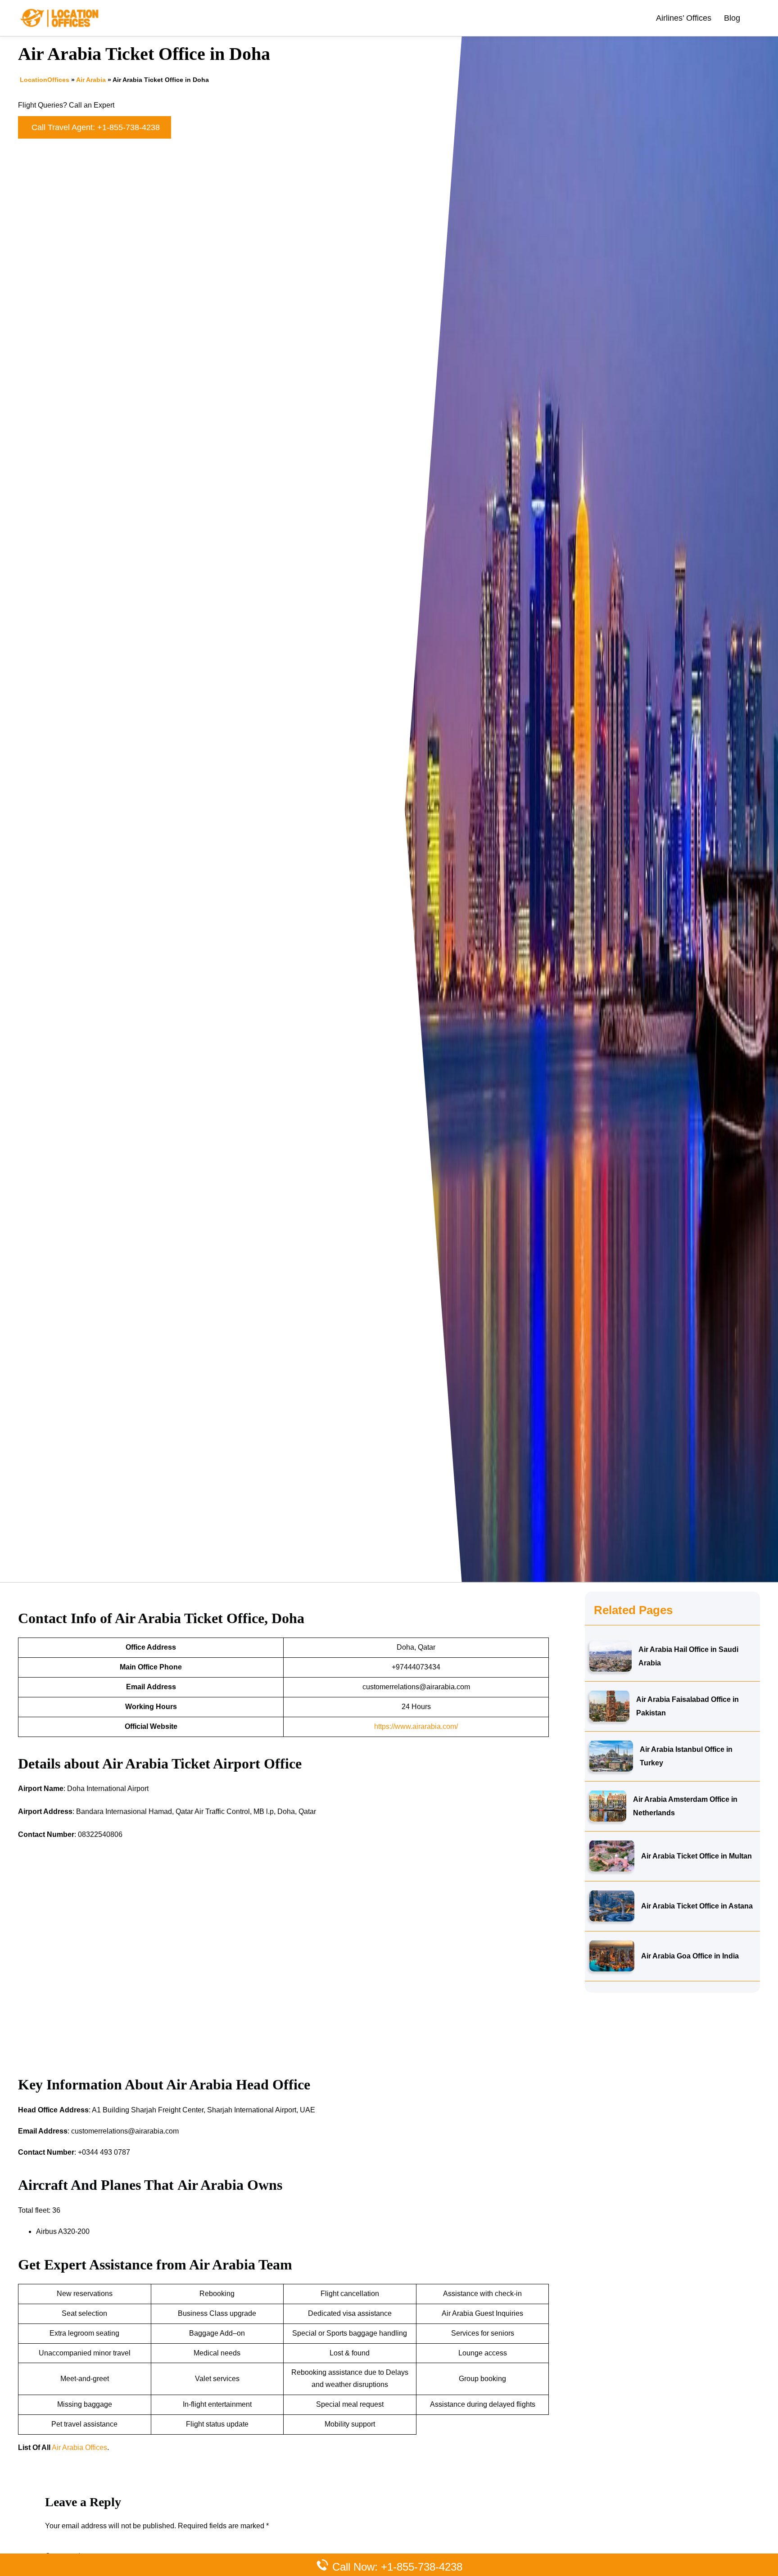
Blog (732, 18)
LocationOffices (45, 80)
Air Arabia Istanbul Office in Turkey (686, 1756)
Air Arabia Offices (79, 2447)
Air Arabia (91, 80)
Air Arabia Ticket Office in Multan (697, 1856)
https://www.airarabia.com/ (416, 1726)
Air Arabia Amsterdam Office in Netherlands (685, 1806)
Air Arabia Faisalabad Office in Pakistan (688, 1706)
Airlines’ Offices (684, 18)
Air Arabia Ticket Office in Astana (697, 1906)
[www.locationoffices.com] (60, 17)
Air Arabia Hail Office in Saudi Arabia (688, 1656)
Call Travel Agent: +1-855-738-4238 (96, 127)
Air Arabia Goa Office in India (690, 1956)
